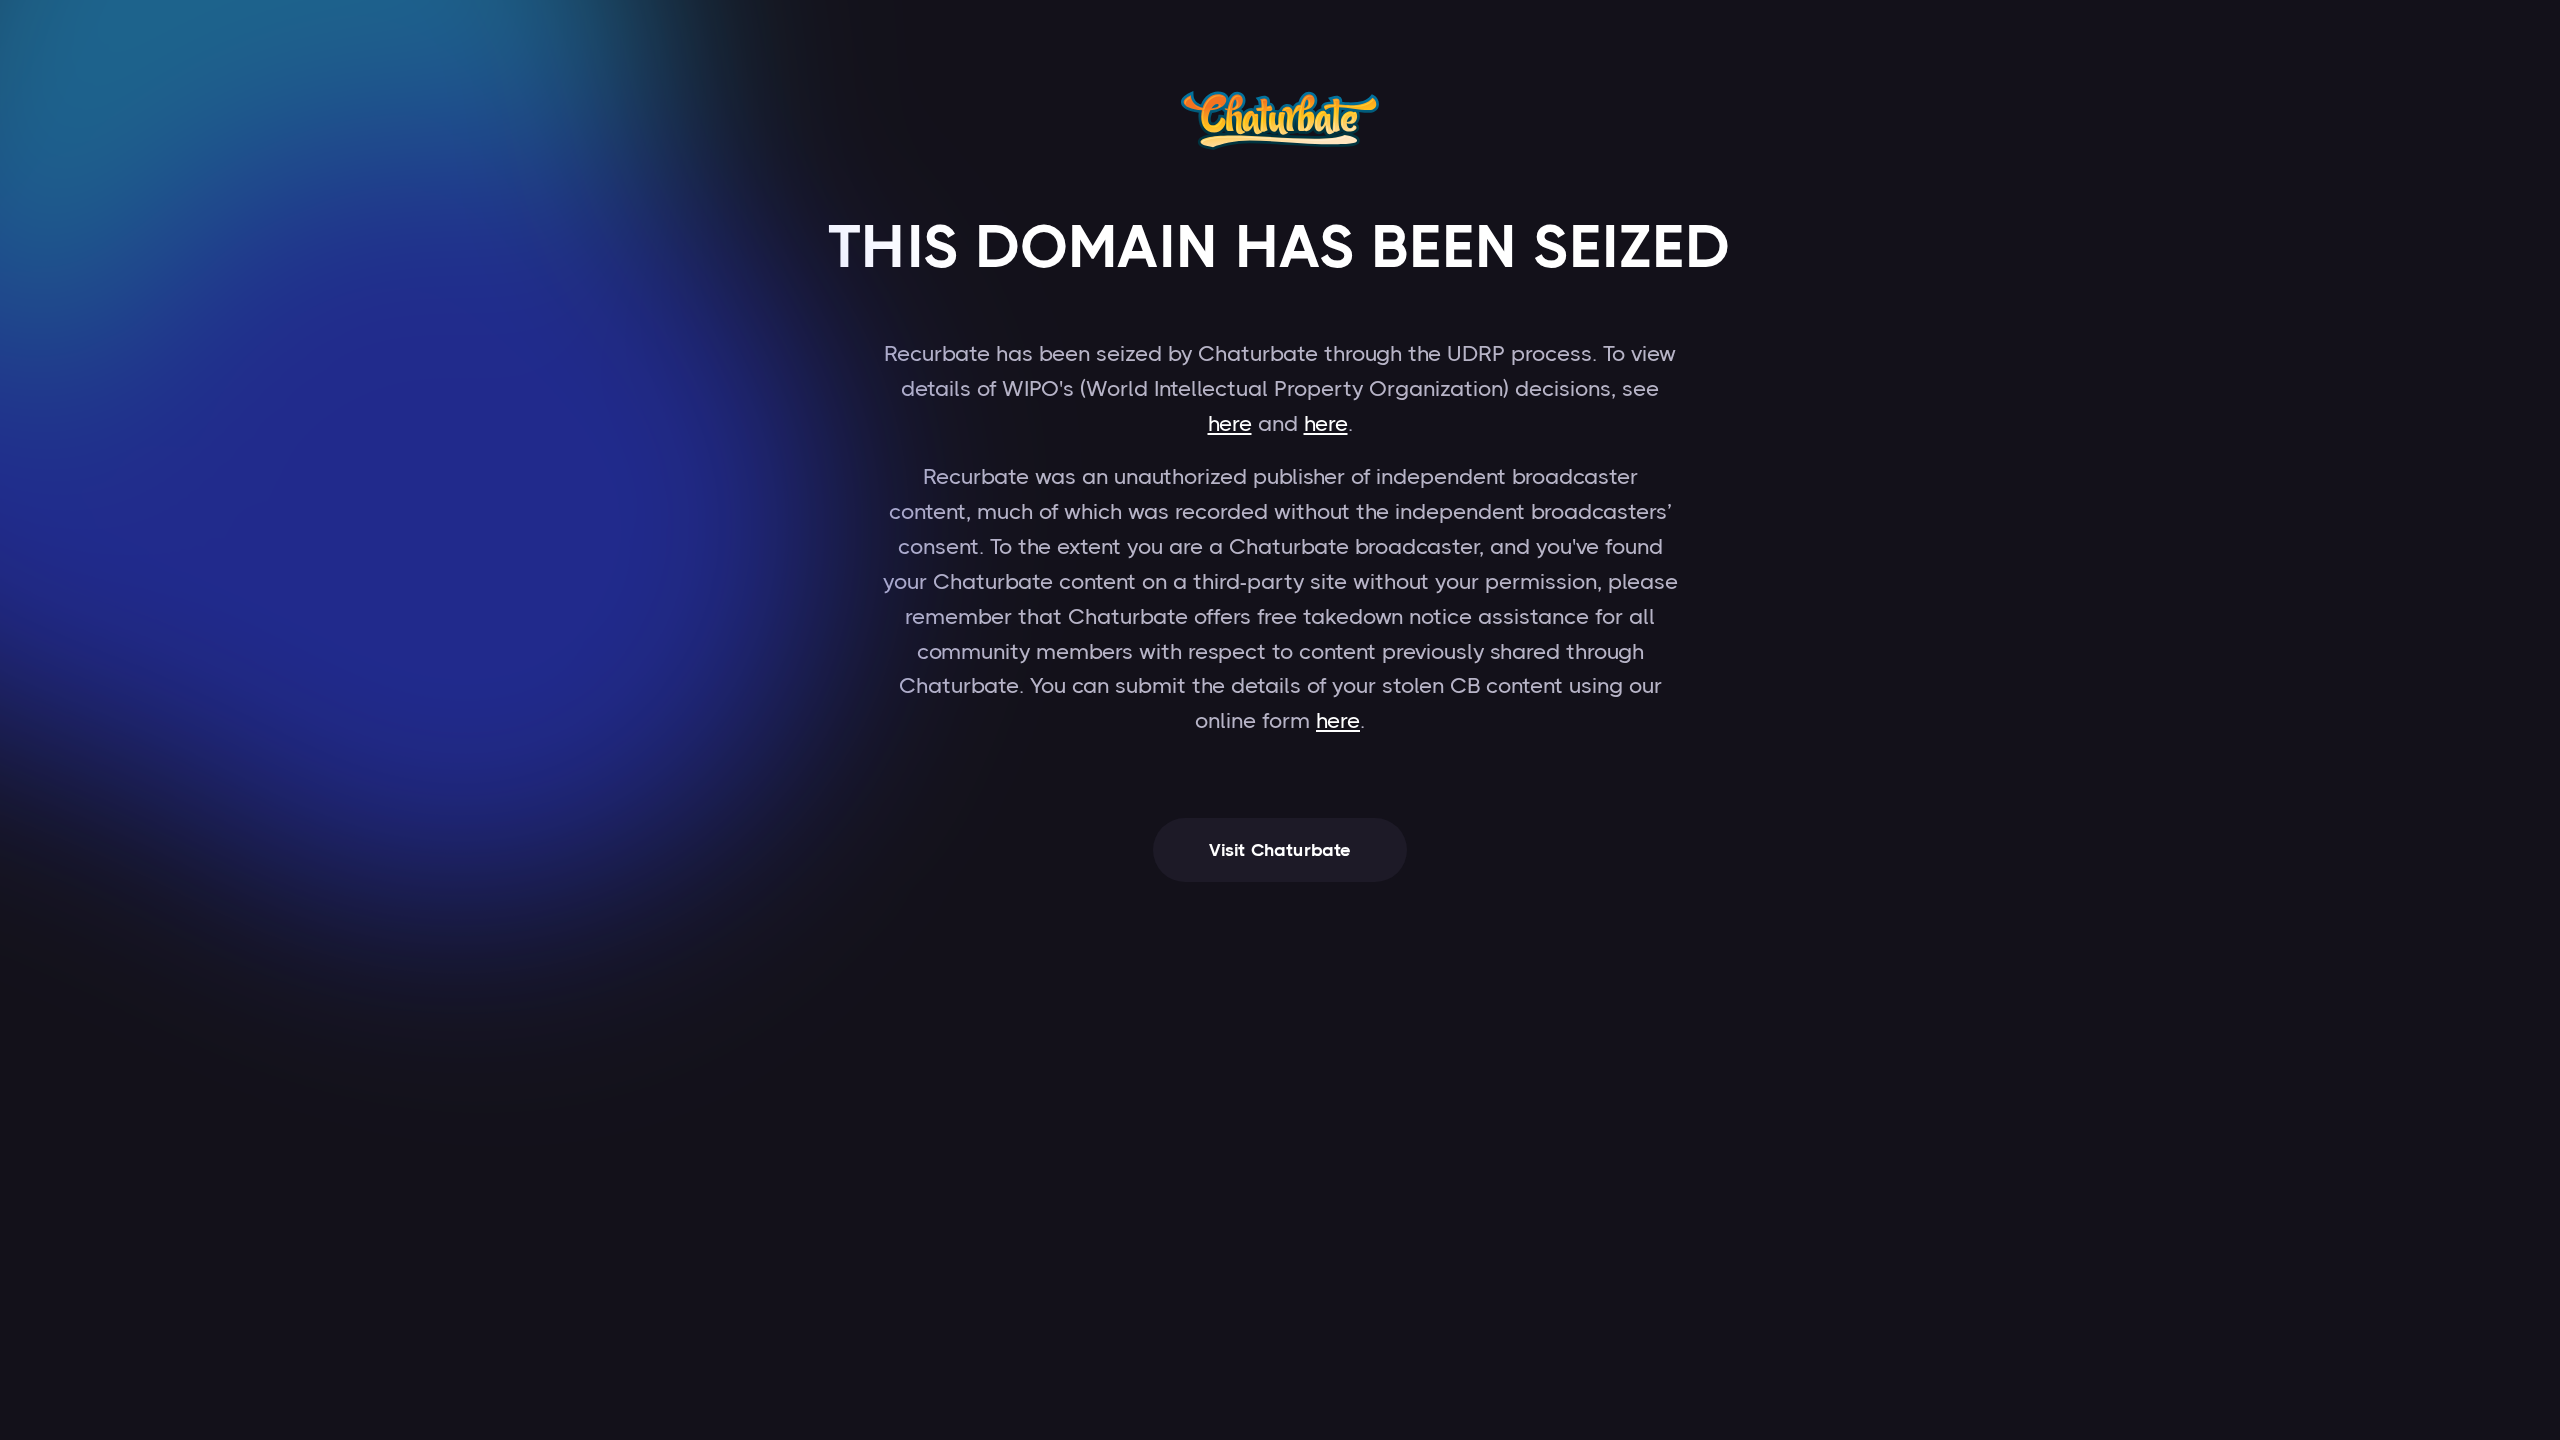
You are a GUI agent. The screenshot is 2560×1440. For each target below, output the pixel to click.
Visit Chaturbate (1280, 850)
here (1230, 423)
